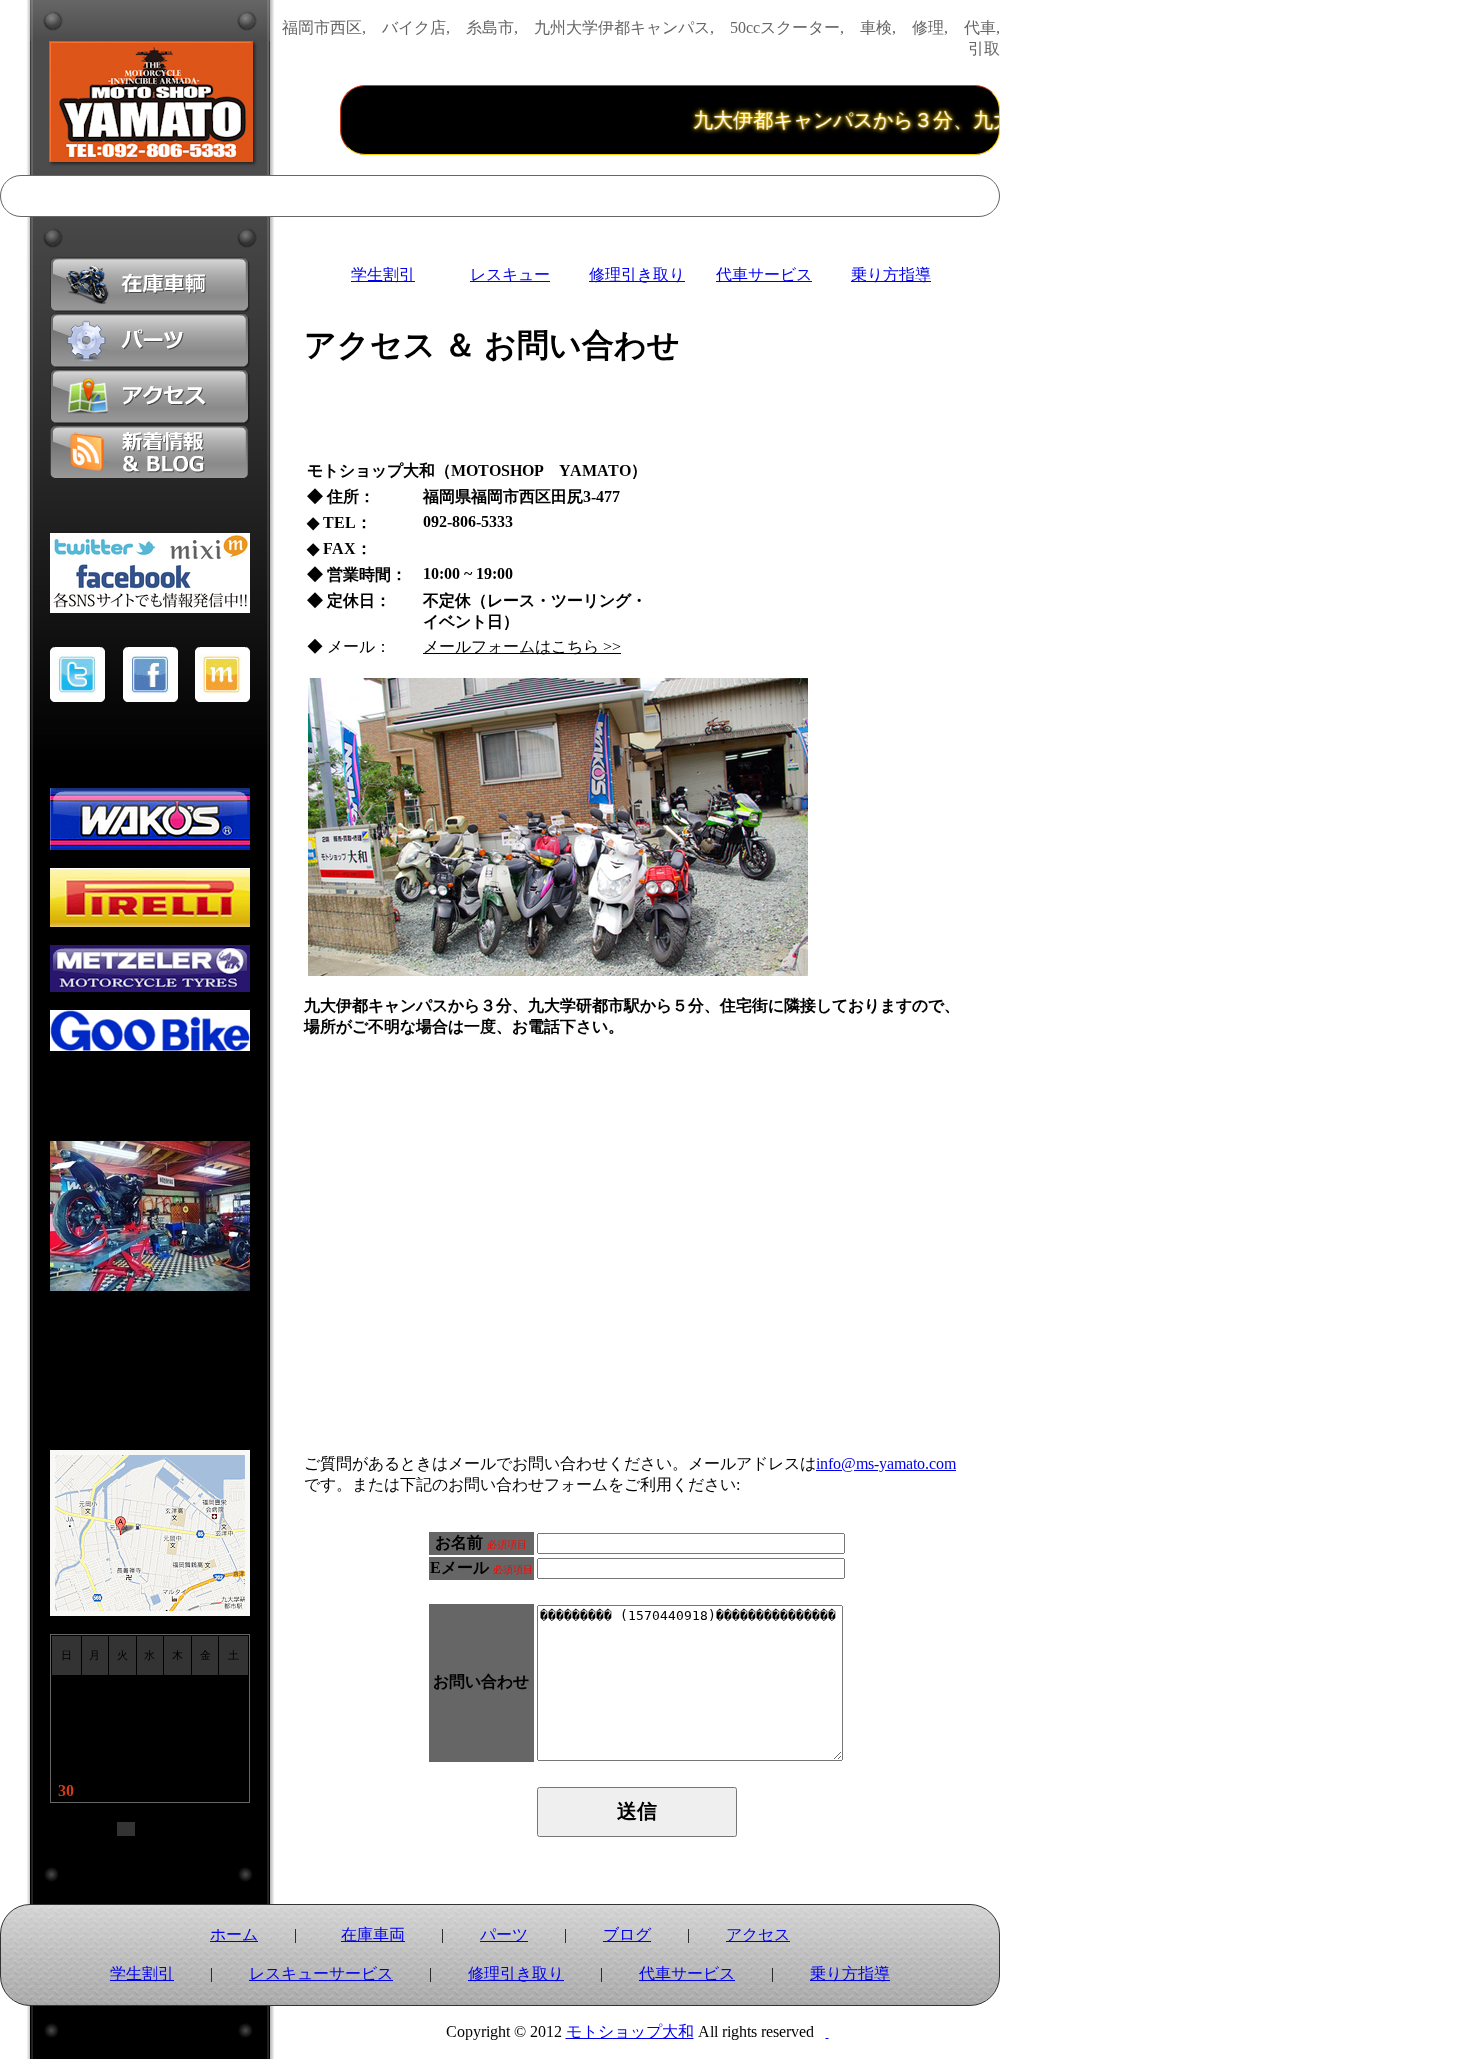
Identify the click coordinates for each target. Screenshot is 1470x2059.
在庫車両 (373, 1934)
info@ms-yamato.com (886, 1463)
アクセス (758, 1934)
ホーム (234, 1934)
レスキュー (510, 274)
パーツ (504, 1934)
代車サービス (764, 274)
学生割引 (383, 274)
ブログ (627, 1934)
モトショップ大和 (630, 2031)
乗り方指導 (891, 274)
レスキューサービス (321, 1973)
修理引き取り (637, 274)
